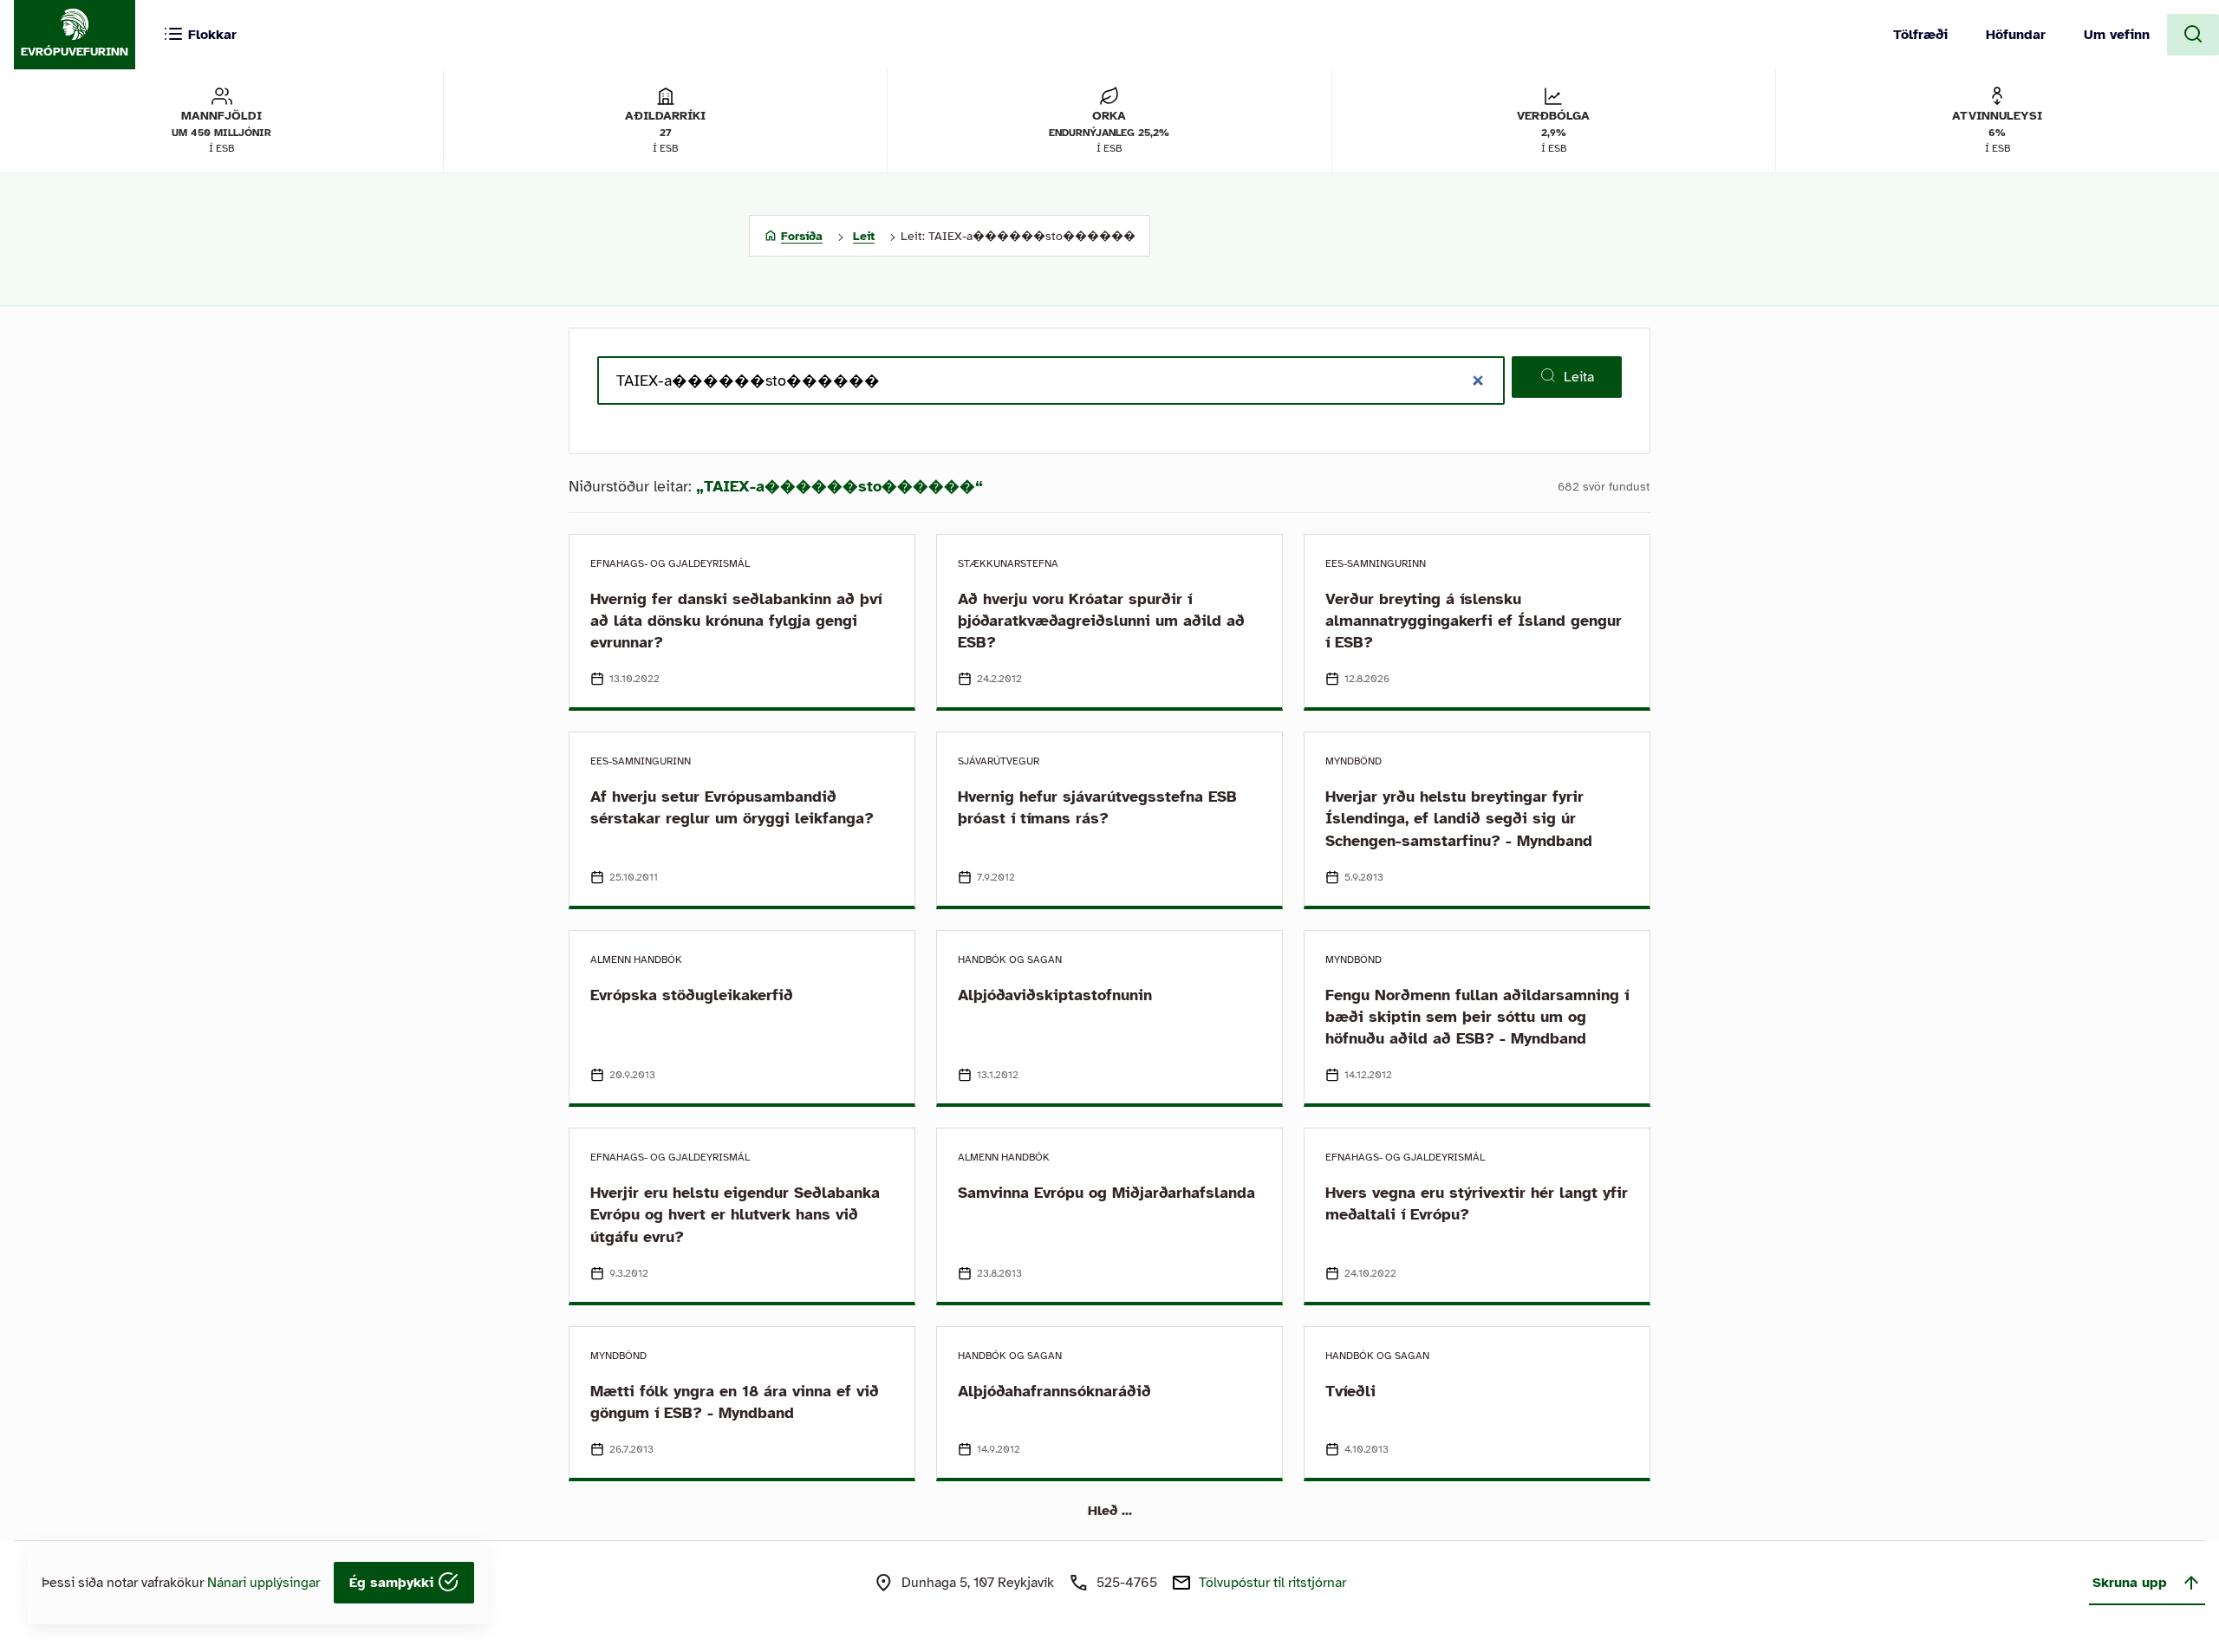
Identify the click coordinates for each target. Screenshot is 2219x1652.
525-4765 (1127, 1583)
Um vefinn (2117, 35)
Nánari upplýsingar (264, 1583)
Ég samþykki (394, 1583)
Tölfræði (1920, 35)
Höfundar (2016, 35)
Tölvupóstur (1272, 1583)
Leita (1579, 377)
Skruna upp (2130, 1583)
